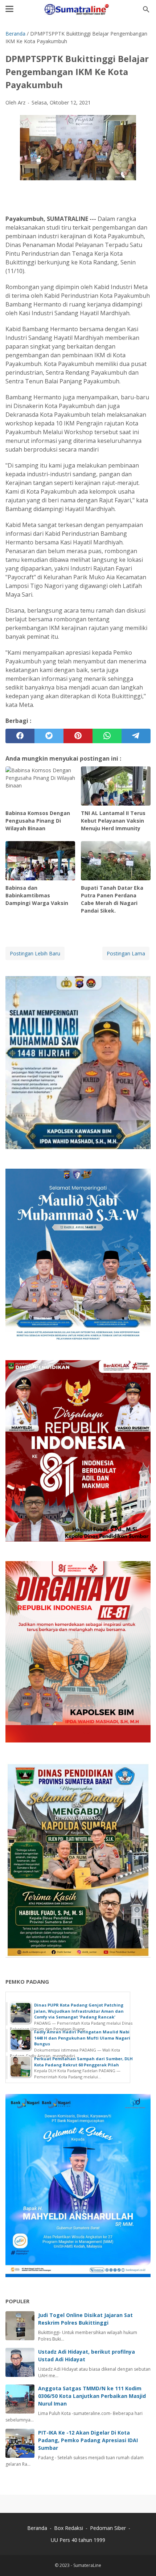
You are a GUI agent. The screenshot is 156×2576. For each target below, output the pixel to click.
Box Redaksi (69, 2528)
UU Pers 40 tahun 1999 (78, 2540)
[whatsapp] (107, 736)
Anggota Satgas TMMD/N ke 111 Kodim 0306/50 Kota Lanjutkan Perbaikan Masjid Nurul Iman (92, 2396)
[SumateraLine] (78, 9)
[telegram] (136, 736)
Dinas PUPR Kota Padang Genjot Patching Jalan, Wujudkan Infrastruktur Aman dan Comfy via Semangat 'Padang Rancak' (79, 2011)
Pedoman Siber (108, 2528)
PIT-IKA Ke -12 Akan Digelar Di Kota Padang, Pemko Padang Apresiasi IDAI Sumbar (88, 2440)
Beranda (37, 2528)
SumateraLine (87, 2565)
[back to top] (141, 2559)
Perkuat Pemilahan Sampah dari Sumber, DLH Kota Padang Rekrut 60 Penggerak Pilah (83, 2062)
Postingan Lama (126, 953)
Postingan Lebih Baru (35, 953)
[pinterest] (78, 736)
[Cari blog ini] (146, 9)
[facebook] (20, 736)
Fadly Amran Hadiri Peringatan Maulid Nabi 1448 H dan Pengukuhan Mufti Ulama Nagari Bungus (82, 2038)
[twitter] (49, 736)
